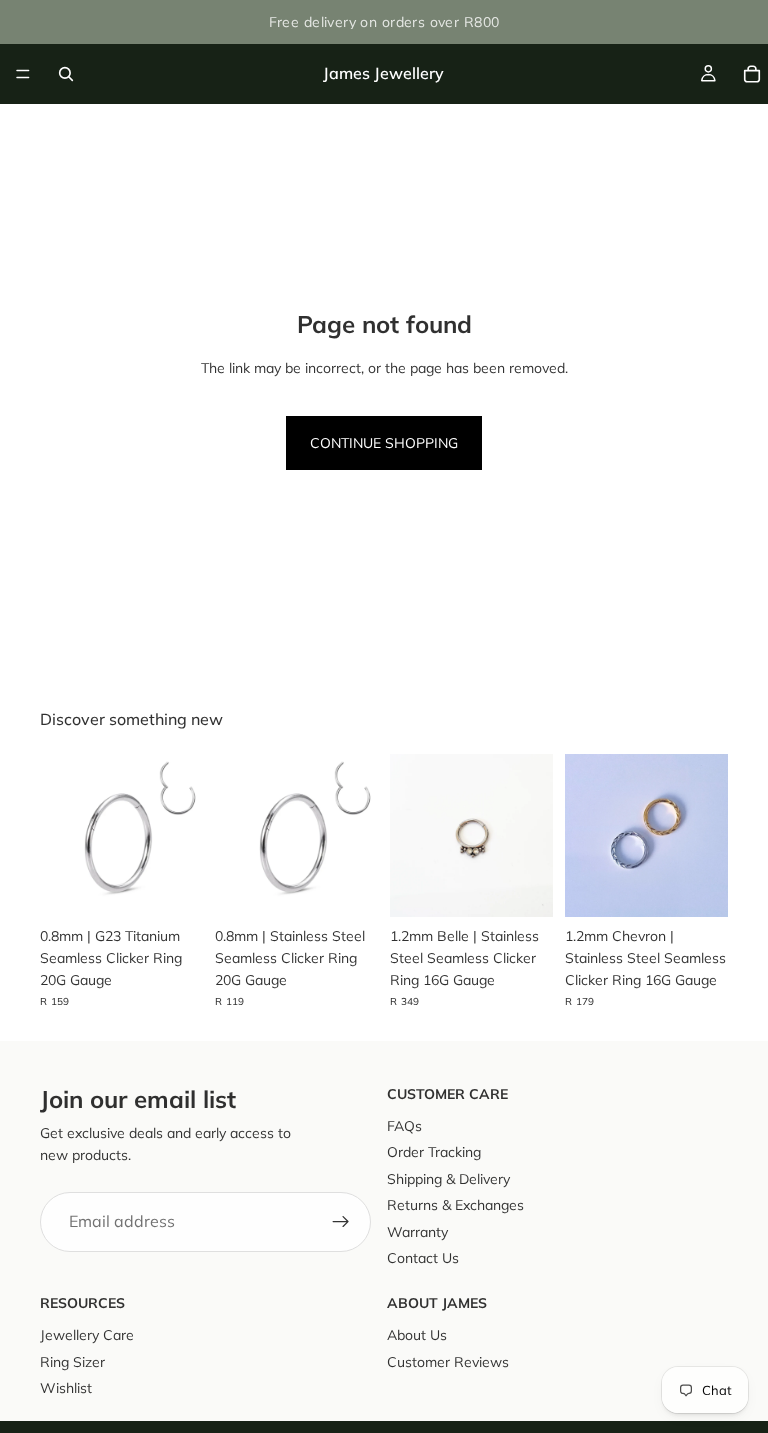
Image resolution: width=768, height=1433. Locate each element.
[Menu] (23, 74)
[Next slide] (181, 835)
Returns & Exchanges (455, 1206)
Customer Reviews (448, 1362)
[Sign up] (341, 1222)
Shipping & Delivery (448, 1179)
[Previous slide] (62, 835)
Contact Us (423, 1258)
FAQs (404, 1126)
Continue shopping (384, 443)
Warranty (417, 1232)
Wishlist (66, 1388)
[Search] (66, 74)
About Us (417, 1336)
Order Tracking (434, 1153)
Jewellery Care (87, 1336)
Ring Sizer (72, 1362)
